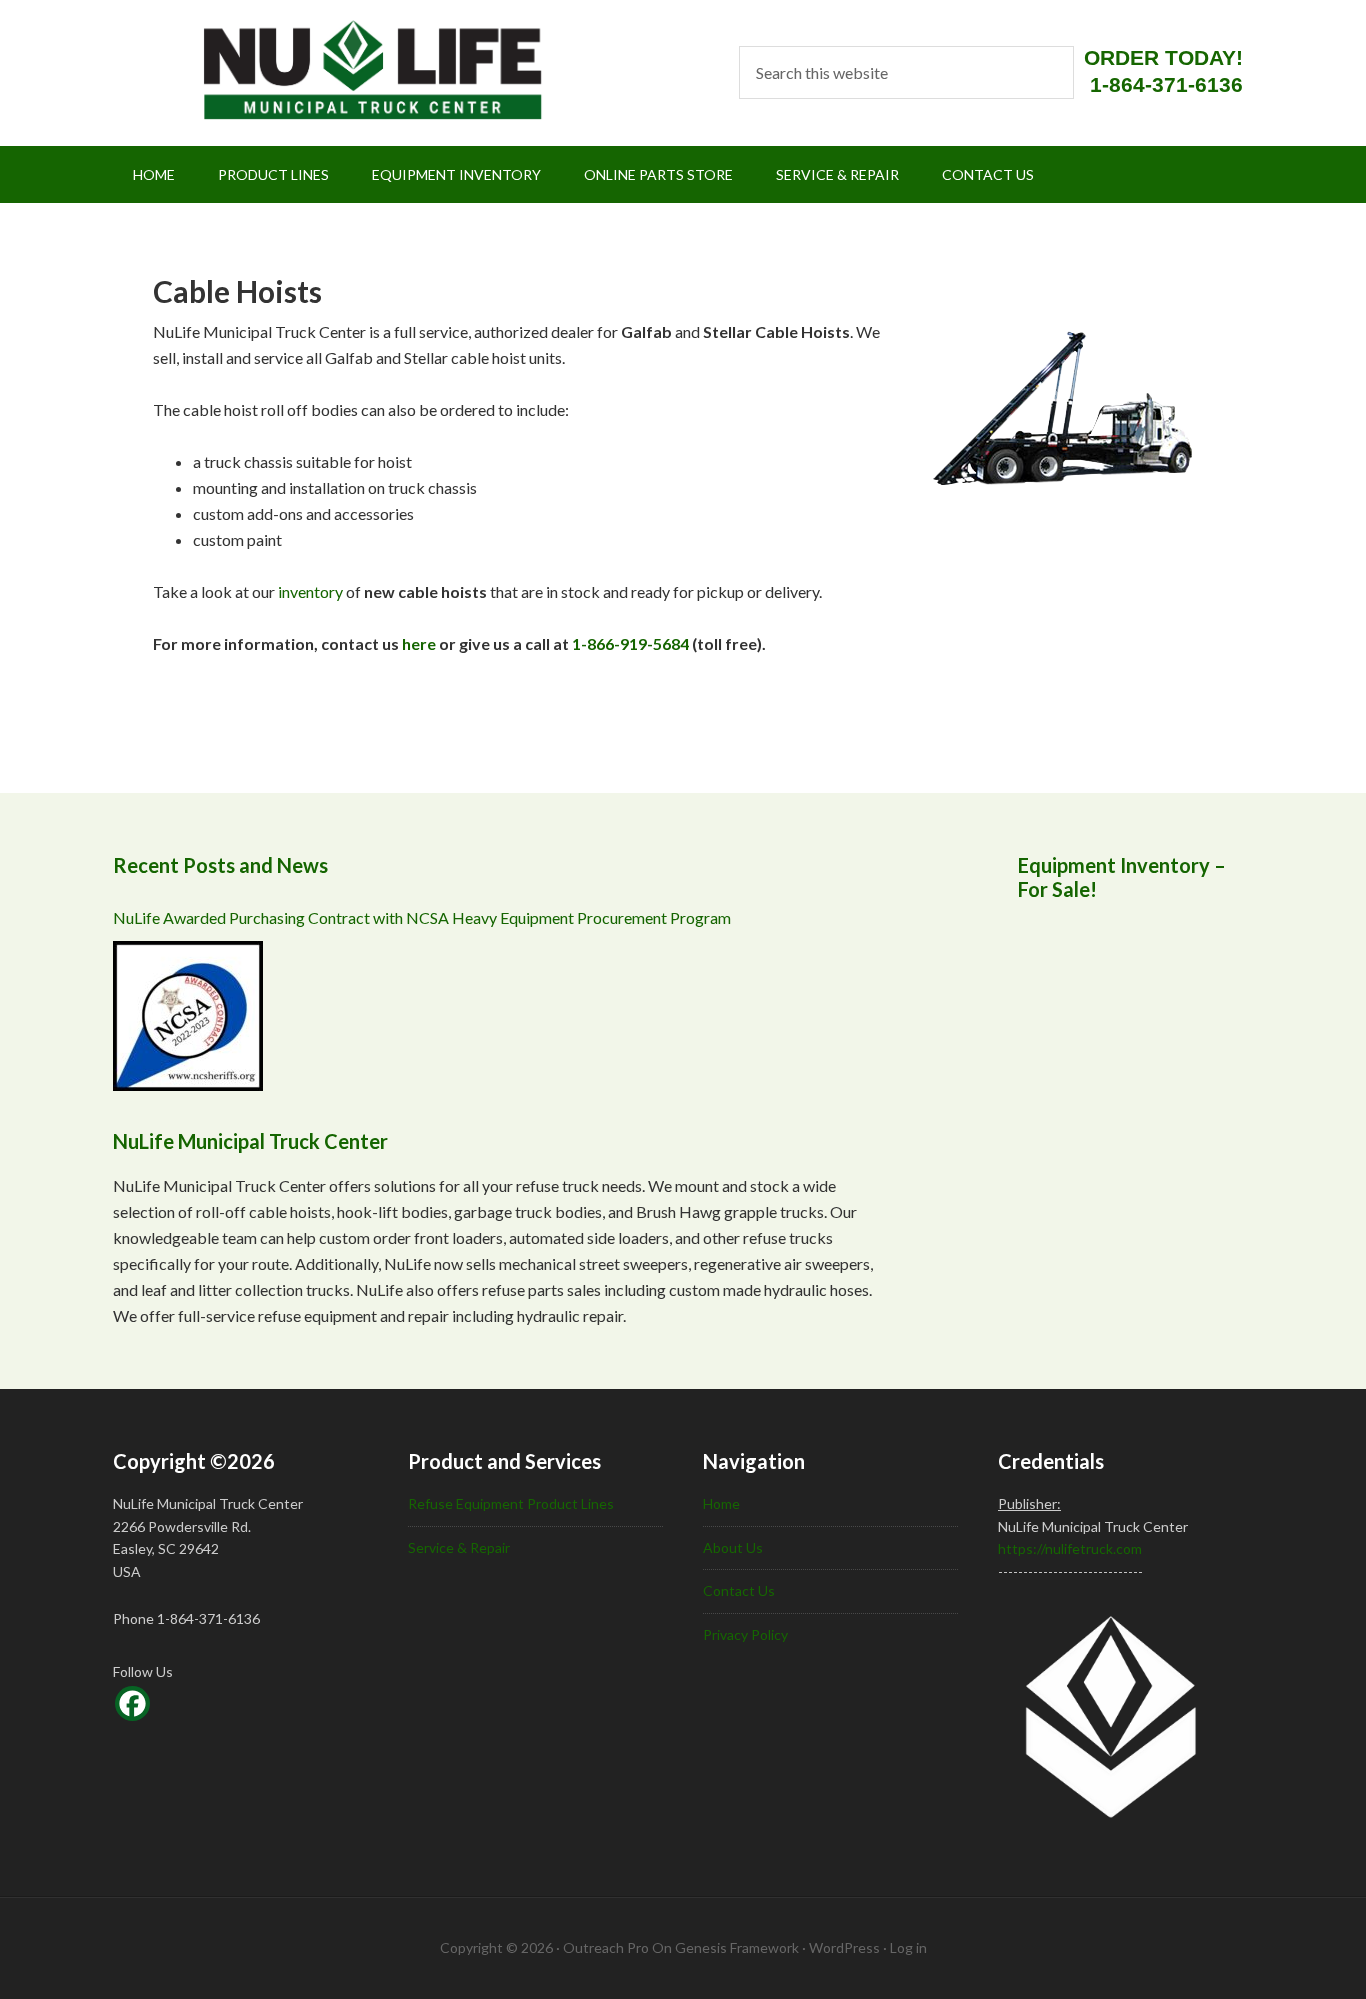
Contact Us (739, 1590)
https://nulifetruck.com (1070, 1548)
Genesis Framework (737, 1947)
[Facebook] (132, 1703)
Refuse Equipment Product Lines (511, 1503)
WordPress (844, 1947)
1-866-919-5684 (630, 643)
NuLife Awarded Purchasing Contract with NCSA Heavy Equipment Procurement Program (422, 917)
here (419, 643)
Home (721, 1503)
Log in (908, 1947)
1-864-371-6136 (1166, 84)
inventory (310, 591)
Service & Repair (459, 1547)
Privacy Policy (745, 1634)
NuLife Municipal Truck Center (346, 70)
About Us (733, 1547)
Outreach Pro (606, 1947)
